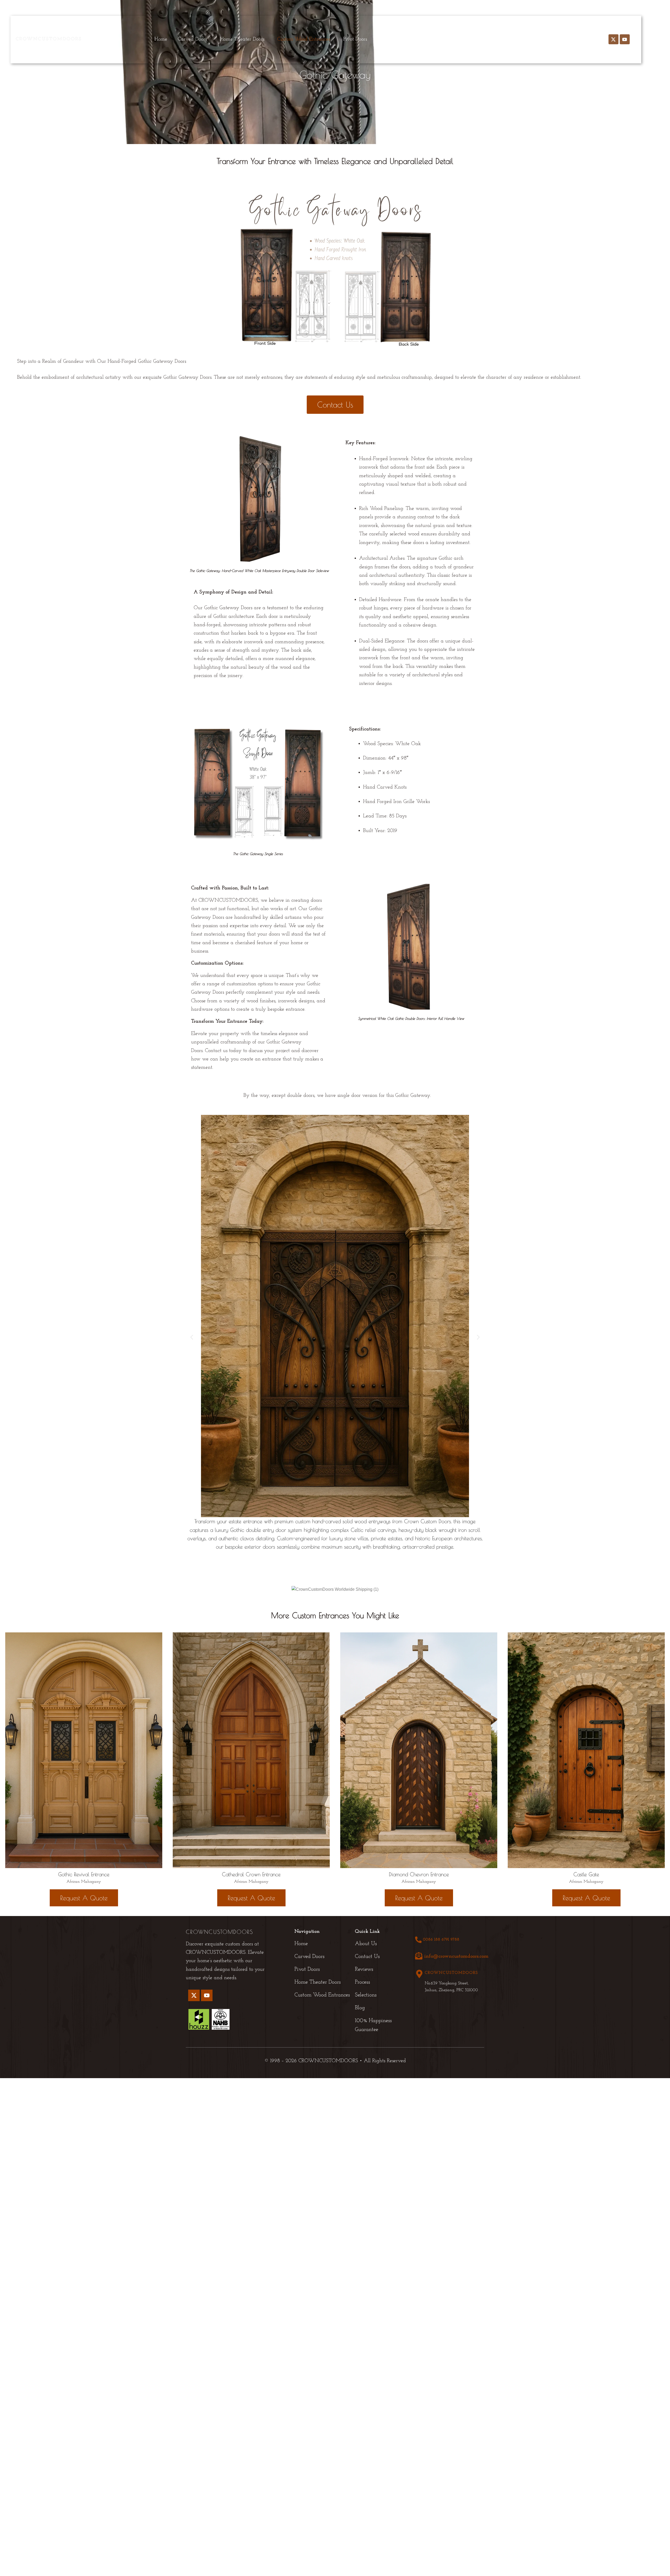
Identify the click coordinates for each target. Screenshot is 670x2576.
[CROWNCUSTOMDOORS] (419, 1974)
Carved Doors (192, 39)
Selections (481, 39)
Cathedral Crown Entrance (251, 1874)
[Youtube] (625, 39)
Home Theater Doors (242, 39)
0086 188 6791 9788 (441, 1940)
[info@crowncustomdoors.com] (419, 1956)
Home (161, 39)
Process (453, 39)
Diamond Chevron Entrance (419, 1874)
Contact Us (533, 39)
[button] (194, 39)
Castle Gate (586, 1874)
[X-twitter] (613, 39)
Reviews (427, 39)
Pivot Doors (355, 39)
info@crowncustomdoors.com (456, 1956)
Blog (506, 39)
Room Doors (393, 39)
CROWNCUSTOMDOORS (451, 1973)
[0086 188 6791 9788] (418, 1940)
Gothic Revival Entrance (84, 1874)
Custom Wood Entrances (304, 39)
